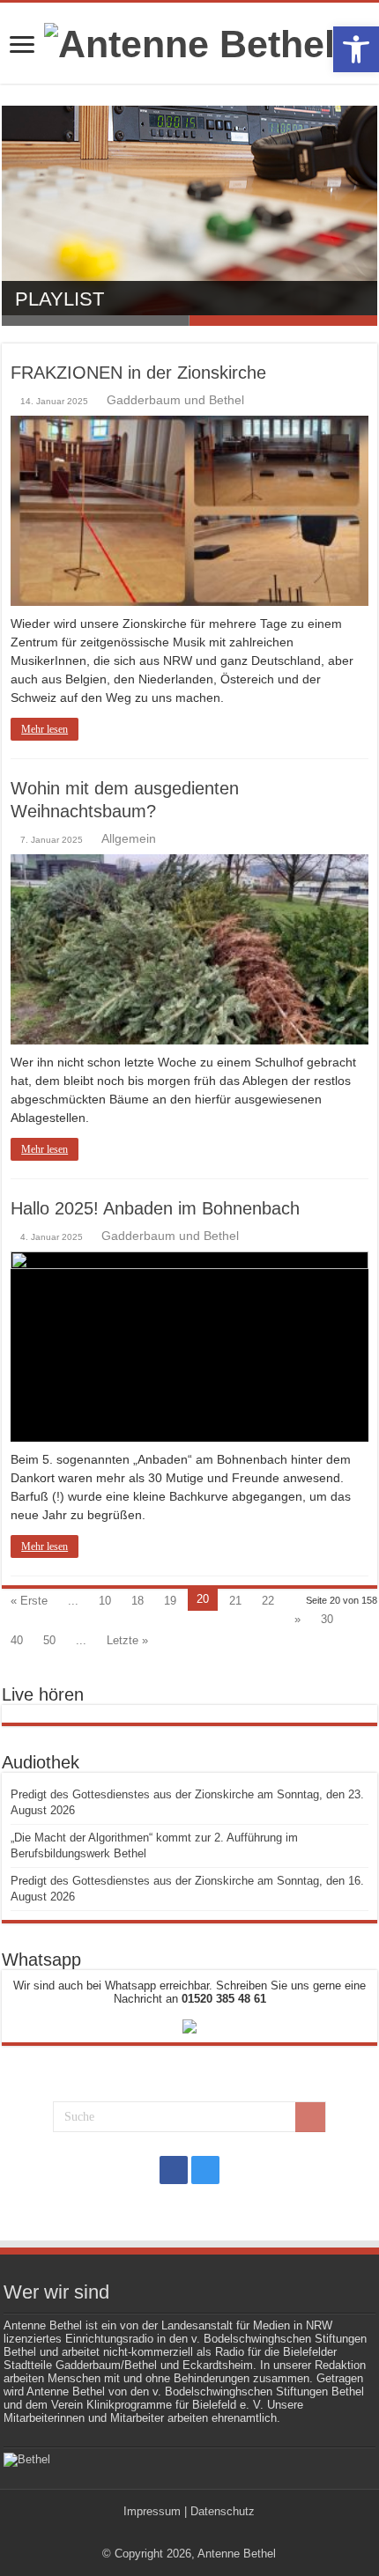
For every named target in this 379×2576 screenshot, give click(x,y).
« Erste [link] (29, 1601)
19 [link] (170, 1601)
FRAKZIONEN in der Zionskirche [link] (138, 373)
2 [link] (283, 321)
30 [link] (327, 1619)
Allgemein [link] (129, 838)
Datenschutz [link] (223, 2511)
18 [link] (137, 1601)
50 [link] (49, 1640)
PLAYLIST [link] (59, 299)
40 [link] (17, 1640)
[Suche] (310, 2117)
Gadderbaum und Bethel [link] (175, 400)
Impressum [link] (152, 2511)
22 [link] (268, 1601)
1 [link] (96, 321)
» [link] (297, 1619)
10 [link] (105, 1601)
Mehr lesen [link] (45, 729)
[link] (356, 49)
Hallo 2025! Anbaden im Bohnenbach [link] (155, 1208)
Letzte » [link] (127, 1640)
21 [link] (235, 1601)
